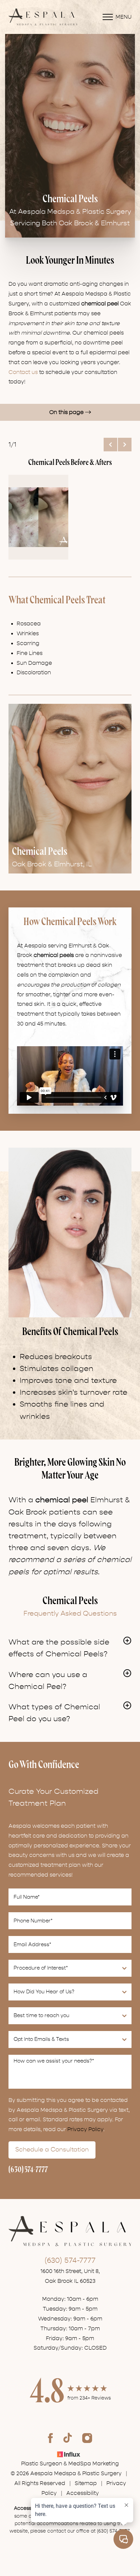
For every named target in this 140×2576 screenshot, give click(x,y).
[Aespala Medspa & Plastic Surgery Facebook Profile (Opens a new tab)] (50, 2438)
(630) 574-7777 (28, 2170)
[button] (110, 445)
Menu (124, 17)
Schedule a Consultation (52, 2150)
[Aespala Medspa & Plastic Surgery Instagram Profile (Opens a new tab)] (87, 2438)
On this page (67, 412)
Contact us (23, 372)
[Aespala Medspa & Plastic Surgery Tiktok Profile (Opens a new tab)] (68, 2438)
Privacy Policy (85, 2129)
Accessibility (83, 2493)
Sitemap (86, 2483)
